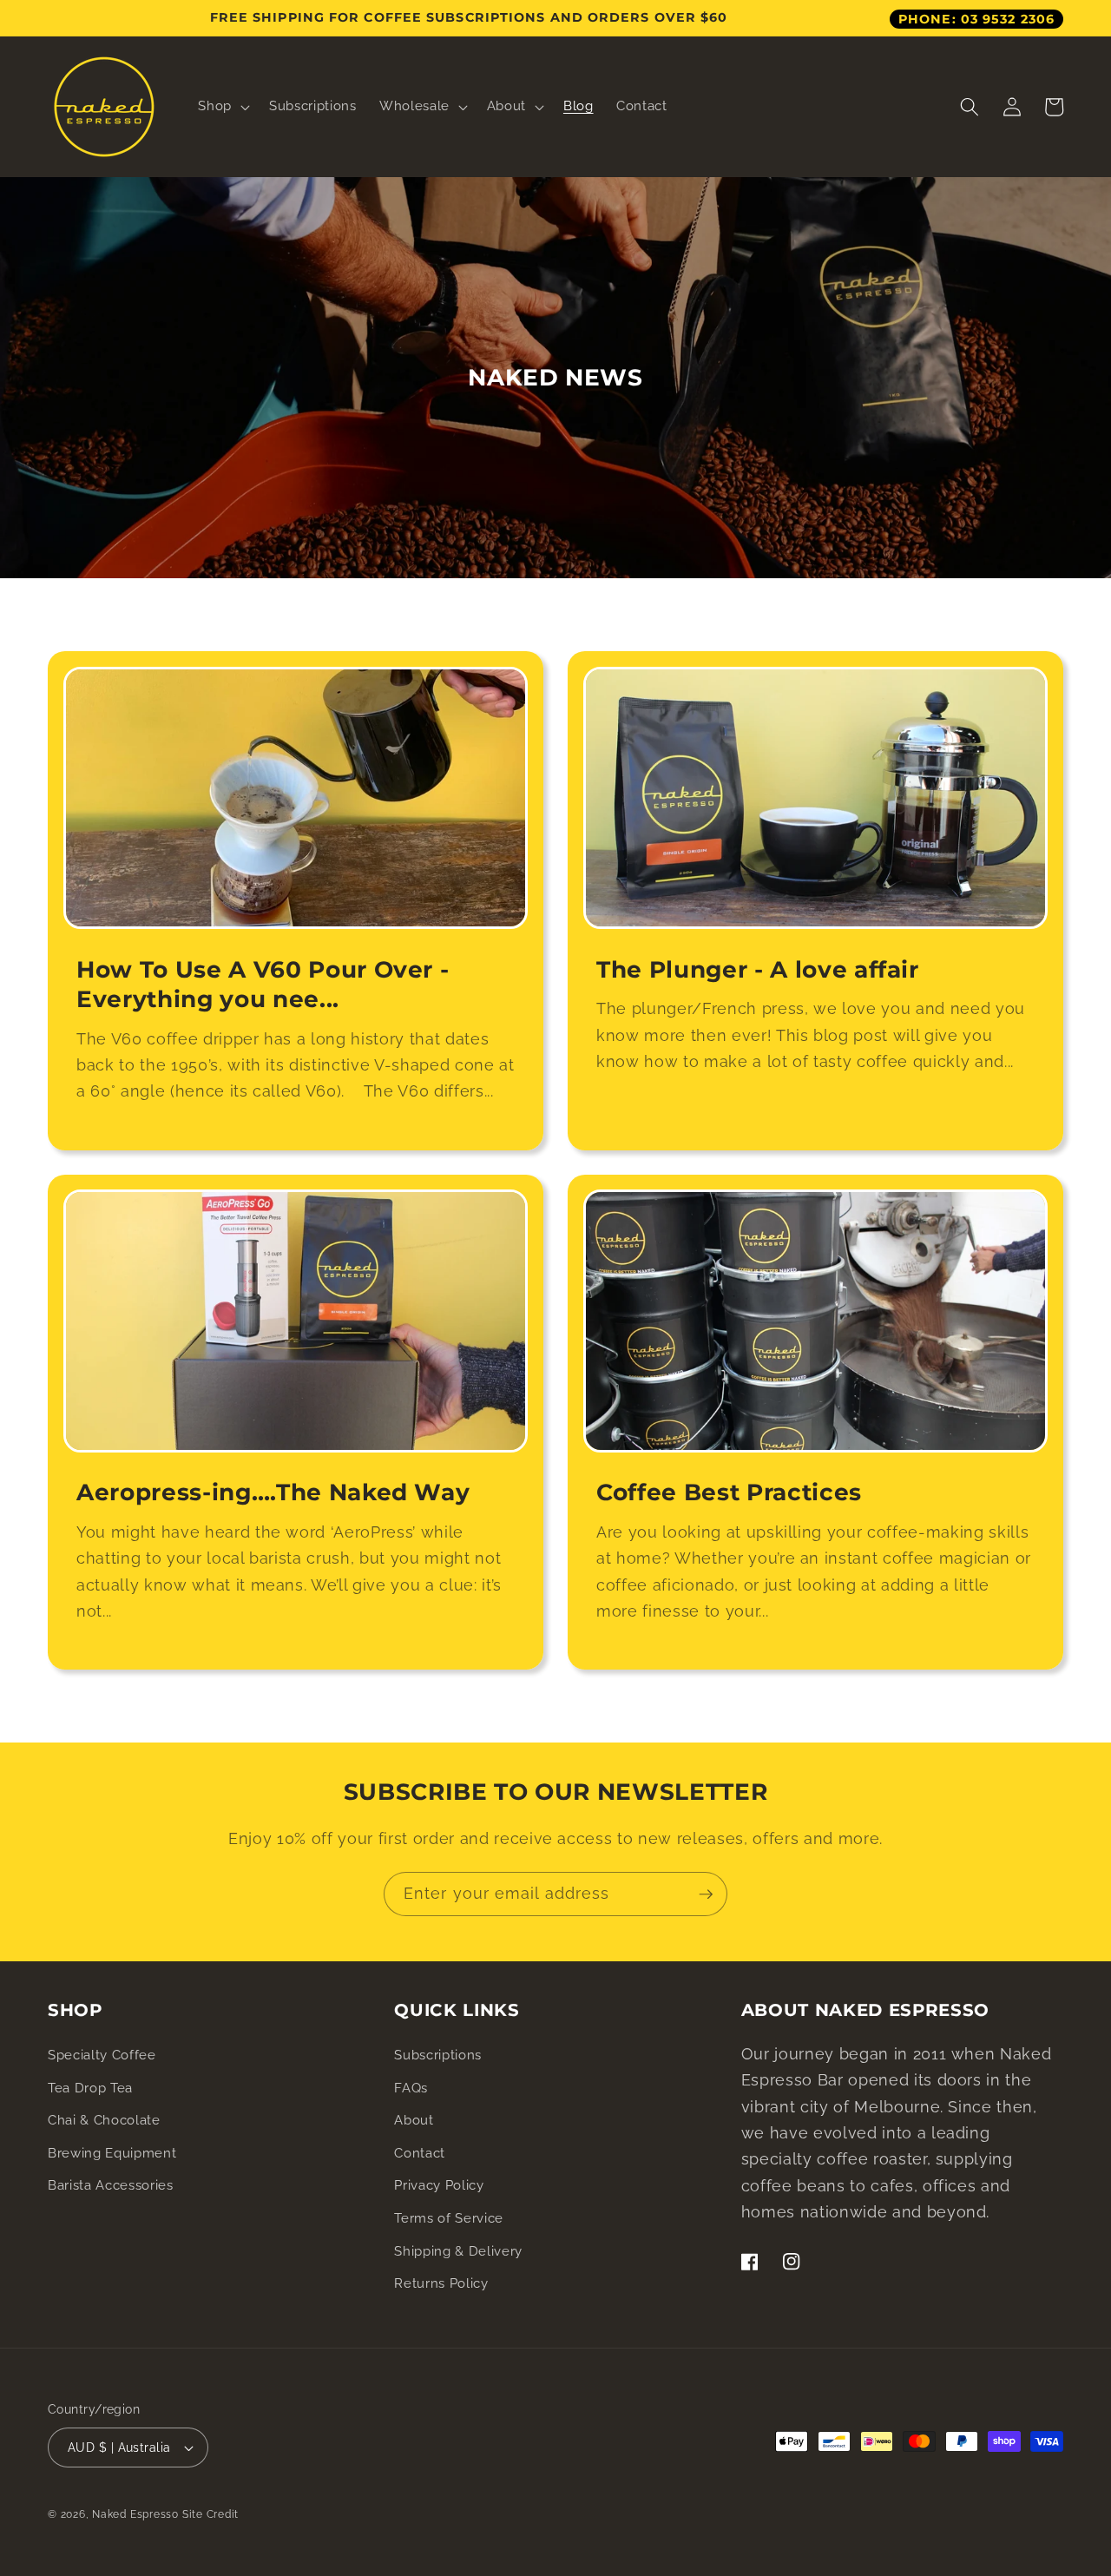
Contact (420, 2153)
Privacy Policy (439, 2185)
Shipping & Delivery (458, 2251)
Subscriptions (438, 2055)
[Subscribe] (706, 1894)
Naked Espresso (135, 2514)
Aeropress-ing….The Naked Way (273, 1492)
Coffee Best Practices (729, 1492)
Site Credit (210, 2514)
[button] (222, 107)
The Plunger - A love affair (758, 969)
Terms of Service (449, 2218)
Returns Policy (441, 2283)
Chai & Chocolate (104, 2120)
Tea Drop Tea (90, 2088)
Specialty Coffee (102, 2055)
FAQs (411, 2088)
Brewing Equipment (112, 2153)
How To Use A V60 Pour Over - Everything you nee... (263, 984)
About (414, 2120)
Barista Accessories (111, 2185)
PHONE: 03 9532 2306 (976, 19)
